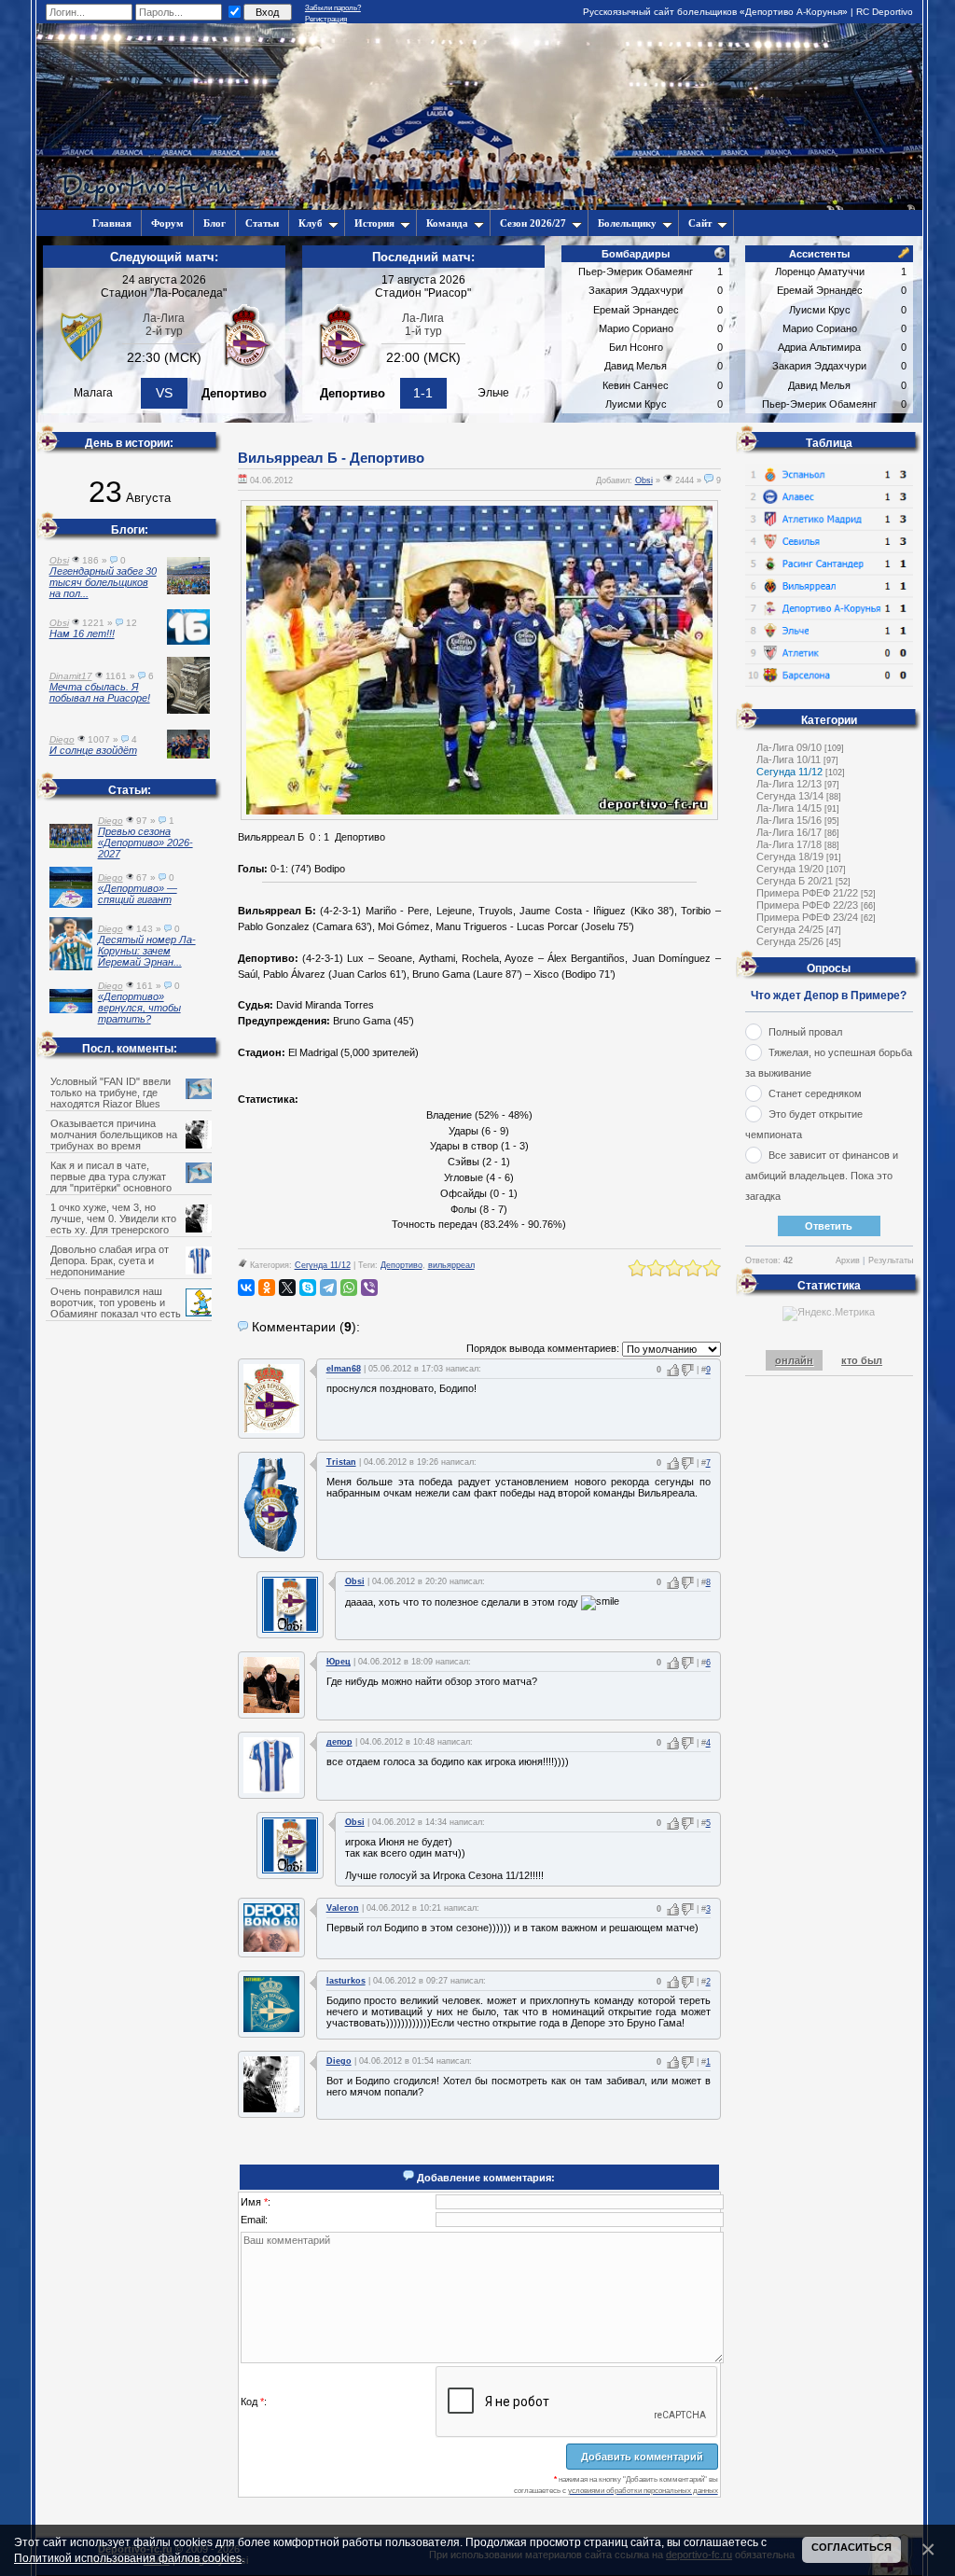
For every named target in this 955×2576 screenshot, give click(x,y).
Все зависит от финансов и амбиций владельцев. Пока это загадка (822, 1176)
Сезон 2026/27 (533, 223)
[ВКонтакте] (246, 1288)
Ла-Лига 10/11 (789, 759)
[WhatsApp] (349, 1288)
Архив (848, 1260)
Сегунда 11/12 (323, 1265)
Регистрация (326, 19)
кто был (862, 1360)
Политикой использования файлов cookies (128, 2558)
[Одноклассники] (267, 1288)
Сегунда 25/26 (790, 941)
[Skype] (308, 1288)
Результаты (891, 1260)
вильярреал (451, 1265)
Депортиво (401, 1265)
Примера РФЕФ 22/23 (807, 905)
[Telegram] (328, 1288)
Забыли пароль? (333, 8)
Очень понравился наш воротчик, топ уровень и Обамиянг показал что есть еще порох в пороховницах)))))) (126, 1308)
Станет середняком (815, 1093)
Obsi (644, 480)
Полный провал (805, 1032)
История (374, 223)
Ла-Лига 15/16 (789, 820)
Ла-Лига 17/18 (789, 844)
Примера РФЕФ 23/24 (807, 917)
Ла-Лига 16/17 (789, 832)
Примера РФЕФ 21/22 (807, 893)
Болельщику (627, 223)
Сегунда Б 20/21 (795, 881)
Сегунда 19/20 (790, 869)
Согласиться (851, 2547)
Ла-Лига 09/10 (789, 747)
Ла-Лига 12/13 (789, 784)
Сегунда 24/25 (790, 929)
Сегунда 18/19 (790, 856)
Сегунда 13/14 (790, 796)
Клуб (311, 223)
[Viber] (369, 1288)
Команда (447, 223)
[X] (287, 1288)
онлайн (794, 1360)
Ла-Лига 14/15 (789, 808)
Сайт (700, 223)
